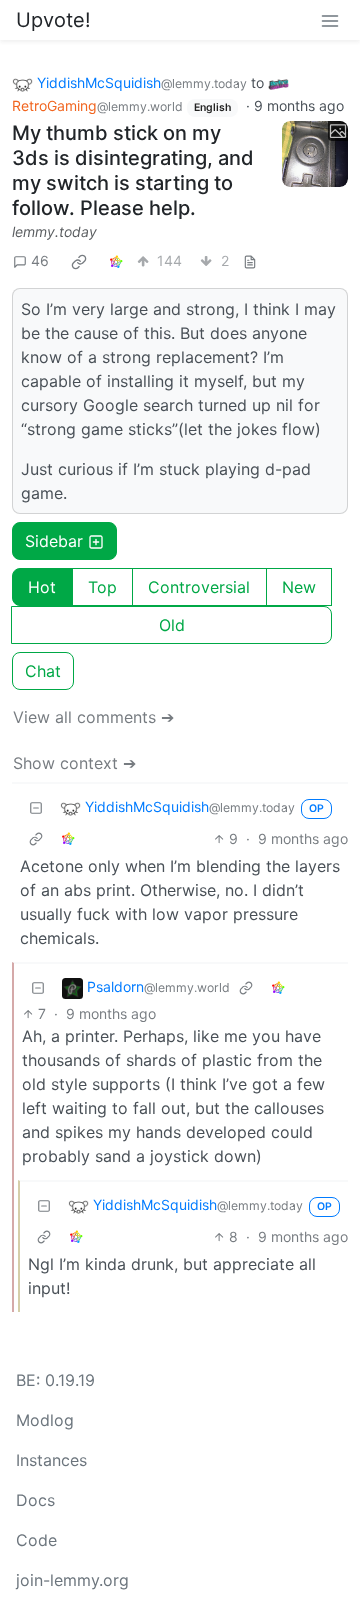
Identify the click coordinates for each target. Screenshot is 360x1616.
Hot (42, 587)
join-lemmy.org (72, 1580)
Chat (43, 671)
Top (102, 587)
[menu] (330, 20)
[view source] (250, 260)
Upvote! (53, 20)
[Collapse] (36, 807)
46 (40, 260)
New (299, 587)
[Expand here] (315, 154)
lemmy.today (54, 231)
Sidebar (54, 541)
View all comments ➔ (93, 717)
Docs (35, 1500)
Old (172, 625)
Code (36, 1540)
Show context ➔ (74, 763)
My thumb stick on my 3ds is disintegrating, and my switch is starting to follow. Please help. (133, 170)
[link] (79, 261)
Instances (51, 1460)
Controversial (199, 587)
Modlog (45, 1420)
